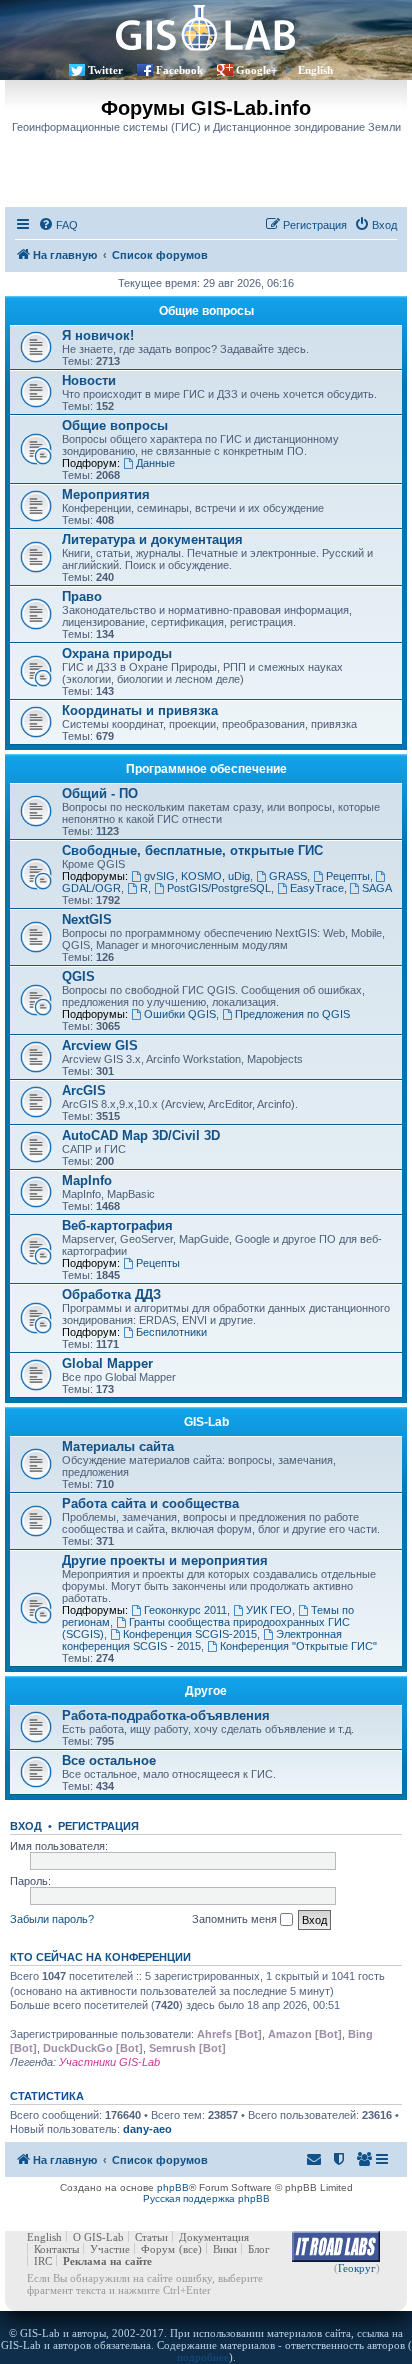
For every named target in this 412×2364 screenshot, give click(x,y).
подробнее (203, 2357)
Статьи (151, 2237)
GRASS (288, 876)
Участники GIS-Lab (109, 2062)
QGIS (78, 976)
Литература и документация (152, 539)
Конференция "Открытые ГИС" (298, 1646)
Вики (225, 2249)
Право (82, 596)
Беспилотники (171, 1332)
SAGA (377, 888)
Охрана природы (117, 653)
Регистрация (98, 1826)
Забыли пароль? (52, 1919)
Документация (214, 2237)
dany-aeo (147, 2129)
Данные (155, 463)
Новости (89, 380)
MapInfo (87, 1180)
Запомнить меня (236, 1919)
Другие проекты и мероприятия (165, 1560)
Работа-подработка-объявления (166, 1715)
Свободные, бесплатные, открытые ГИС (192, 850)
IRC (43, 2261)
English (315, 70)
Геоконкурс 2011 (185, 1610)
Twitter (105, 70)
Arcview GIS (100, 1045)
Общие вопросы (206, 311)
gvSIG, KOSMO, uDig (197, 876)
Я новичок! (98, 335)
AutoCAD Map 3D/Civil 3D (141, 1135)
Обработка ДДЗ (111, 1294)
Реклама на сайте (107, 2261)
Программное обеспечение (206, 769)
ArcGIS (84, 1090)
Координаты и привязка (140, 710)
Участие (110, 2249)
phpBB (173, 2187)
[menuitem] (58, 225)
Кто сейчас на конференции (100, 1957)
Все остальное (109, 1760)
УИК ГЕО (269, 1610)
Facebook (179, 70)
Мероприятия (106, 494)
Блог (259, 2249)
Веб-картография (117, 1225)
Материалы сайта (118, 1446)
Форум (158, 2249)
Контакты (56, 2249)
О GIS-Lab (98, 2237)
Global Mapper (107, 1363)
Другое (206, 1691)
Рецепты (348, 876)
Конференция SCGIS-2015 (190, 1634)
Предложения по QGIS (292, 1014)
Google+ (256, 70)
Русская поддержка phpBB (206, 2198)
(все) (190, 2249)
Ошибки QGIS (180, 1014)
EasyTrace (317, 888)
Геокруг (357, 2268)
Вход (26, 1826)
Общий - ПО (100, 793)
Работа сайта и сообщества (150, 1503)
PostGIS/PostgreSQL (219, 888)
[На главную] (206, 27)
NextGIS (87, 919)
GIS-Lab (206, 1422)
